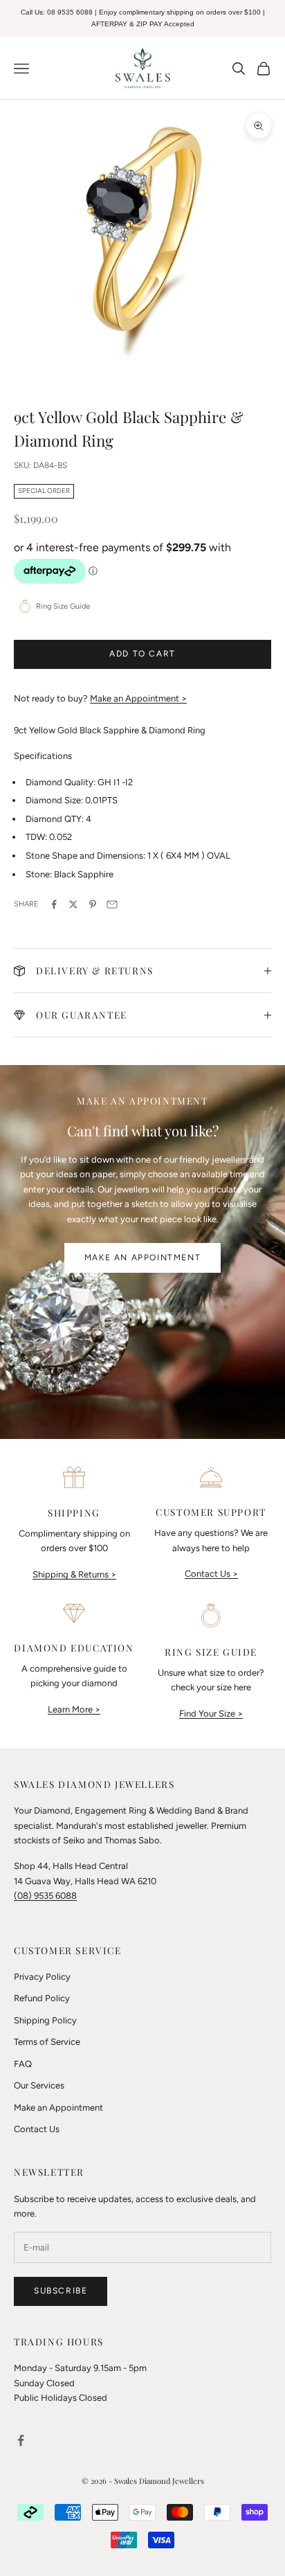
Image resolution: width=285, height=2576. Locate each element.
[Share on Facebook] (54, 904)
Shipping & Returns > (74, 1574)
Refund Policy (42, 1998)
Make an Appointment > (138, 698)
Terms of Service (47, 2042)
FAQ (23, 2064)
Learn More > (74, 1709)
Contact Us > (211, 1574)
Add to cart (142, 654)
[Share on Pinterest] (93, 904)
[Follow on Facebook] (21, 2440)
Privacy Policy (42, 1977)
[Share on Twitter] (73, 904)
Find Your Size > (211, 1714)
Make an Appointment (142, 1258)
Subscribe (61, 2291)
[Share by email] (112, 904)
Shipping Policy (45, 2020)
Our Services (39, 2085)
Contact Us (37, 2129)
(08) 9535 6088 (45, 1896)
